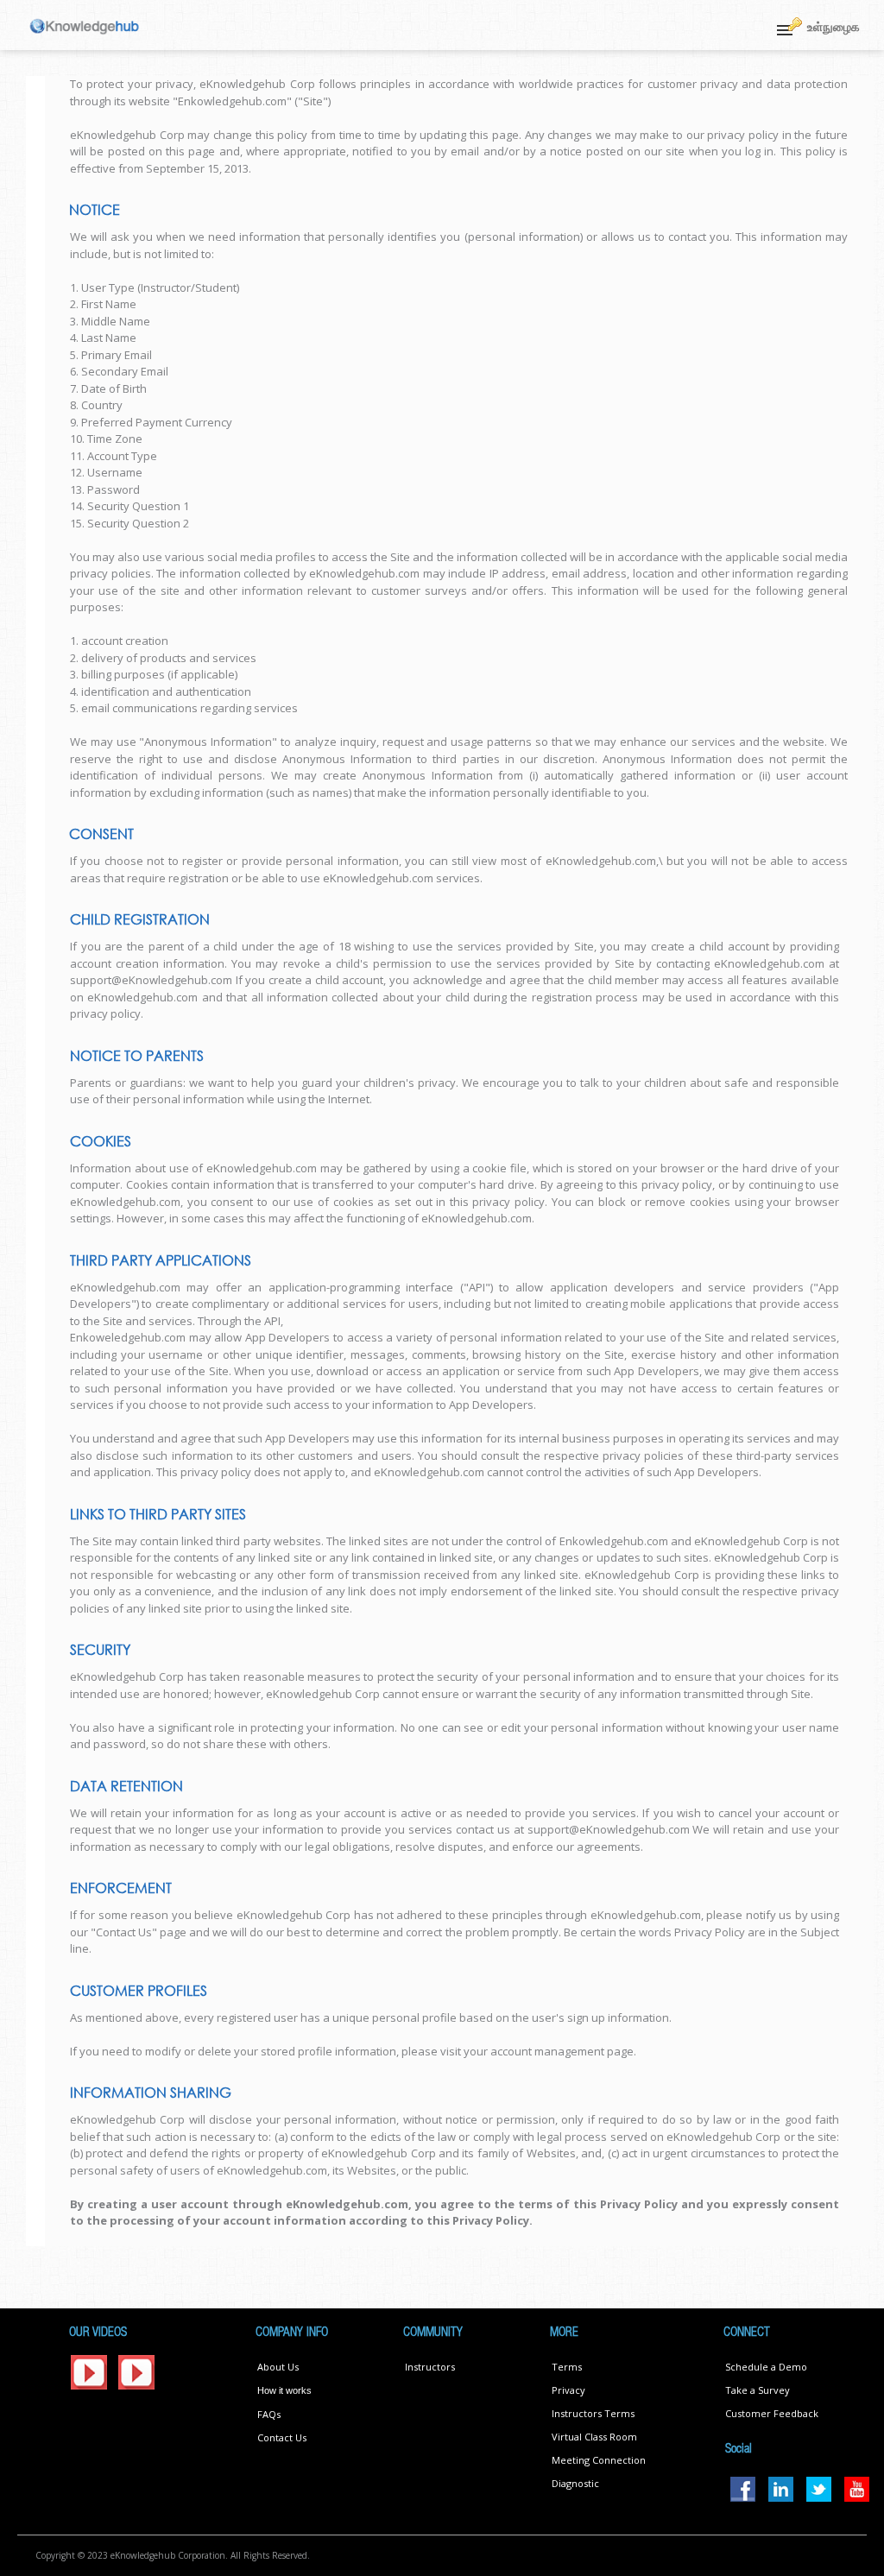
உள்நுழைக (833, 26)
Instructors (430, 2367)
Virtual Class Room (594, 2437)
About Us (278, 2367)
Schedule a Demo (766, 2367)
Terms (567, 2367)
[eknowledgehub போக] (85, 25)
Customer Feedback (772, 2413)
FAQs (269, 2414)
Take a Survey (758, 2390)
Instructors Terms (593, 2413)
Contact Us (282, 2437)
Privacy (568, 2390)
